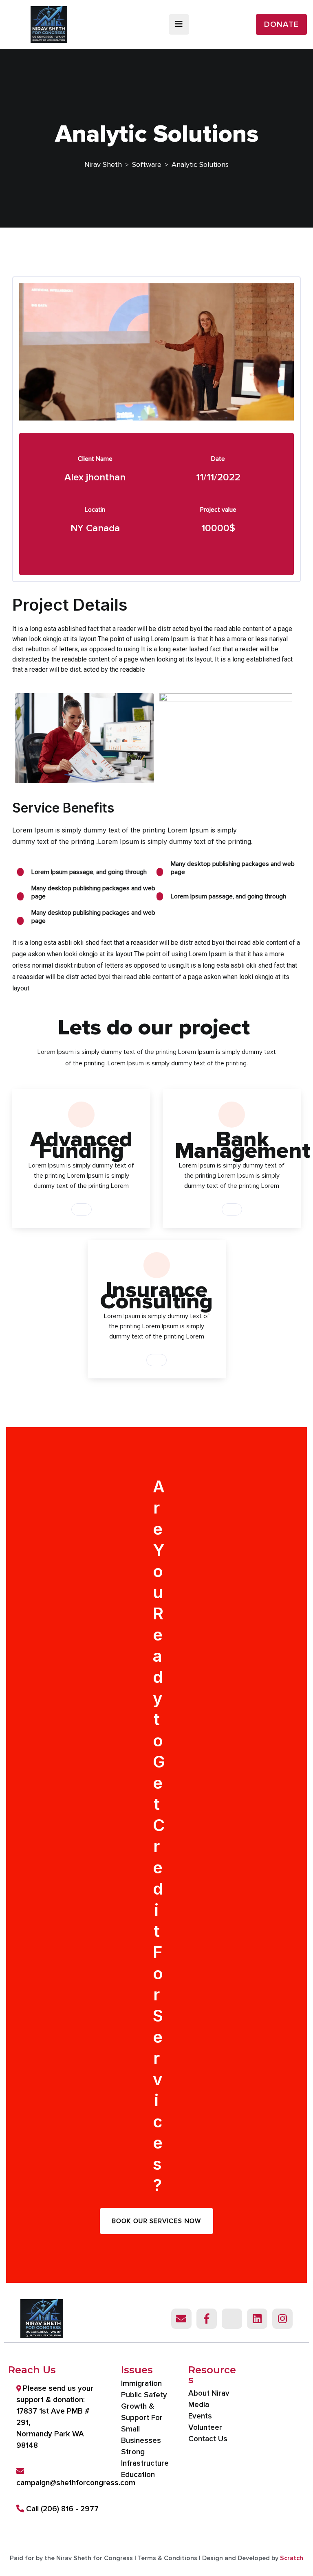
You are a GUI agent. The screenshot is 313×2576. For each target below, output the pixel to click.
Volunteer (205, 2428)
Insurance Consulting (156, 1296)
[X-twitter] (232, 2319)
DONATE (282, 24)
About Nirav (209, 2393)
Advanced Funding (81, 1145)
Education (138, 2475)
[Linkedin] (257, 2319)
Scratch (292, 2558)
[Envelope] (181, 2319)
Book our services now (157, 2221)
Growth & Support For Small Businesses (142, 2424)
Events (200, 2416)
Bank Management (242, 1145)
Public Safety (144, 2395)
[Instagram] (282, 2319)
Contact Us (208, 2439)
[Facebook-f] (207, 2319)
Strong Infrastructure (145, 2458)
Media (199, 2405)
